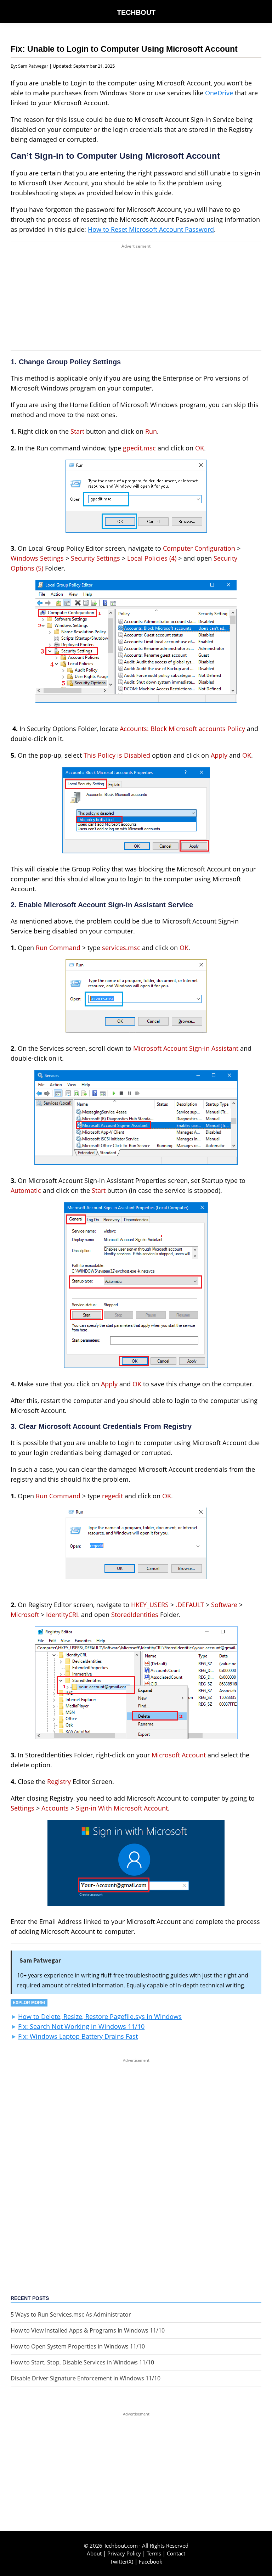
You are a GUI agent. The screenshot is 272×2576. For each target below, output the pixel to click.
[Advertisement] (136, 301)
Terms (154, 2553)
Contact (176, 2553)
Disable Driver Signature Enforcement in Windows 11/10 (86, 2378)
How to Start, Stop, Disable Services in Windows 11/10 (82, 2362)
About (94, 2553)
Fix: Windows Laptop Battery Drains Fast (78, 2036)
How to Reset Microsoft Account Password (151, 229)
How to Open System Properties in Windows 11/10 (78, 2346)
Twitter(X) (122, 2561)
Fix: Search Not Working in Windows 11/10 (81, 2026)
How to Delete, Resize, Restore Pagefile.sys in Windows (100, 2016)
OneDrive (219, 93)
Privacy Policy (124, 2553)
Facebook (151, 2561)
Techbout (136, 12)
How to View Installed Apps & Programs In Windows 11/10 (88, 2330)
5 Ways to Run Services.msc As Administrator (71, 2314)
